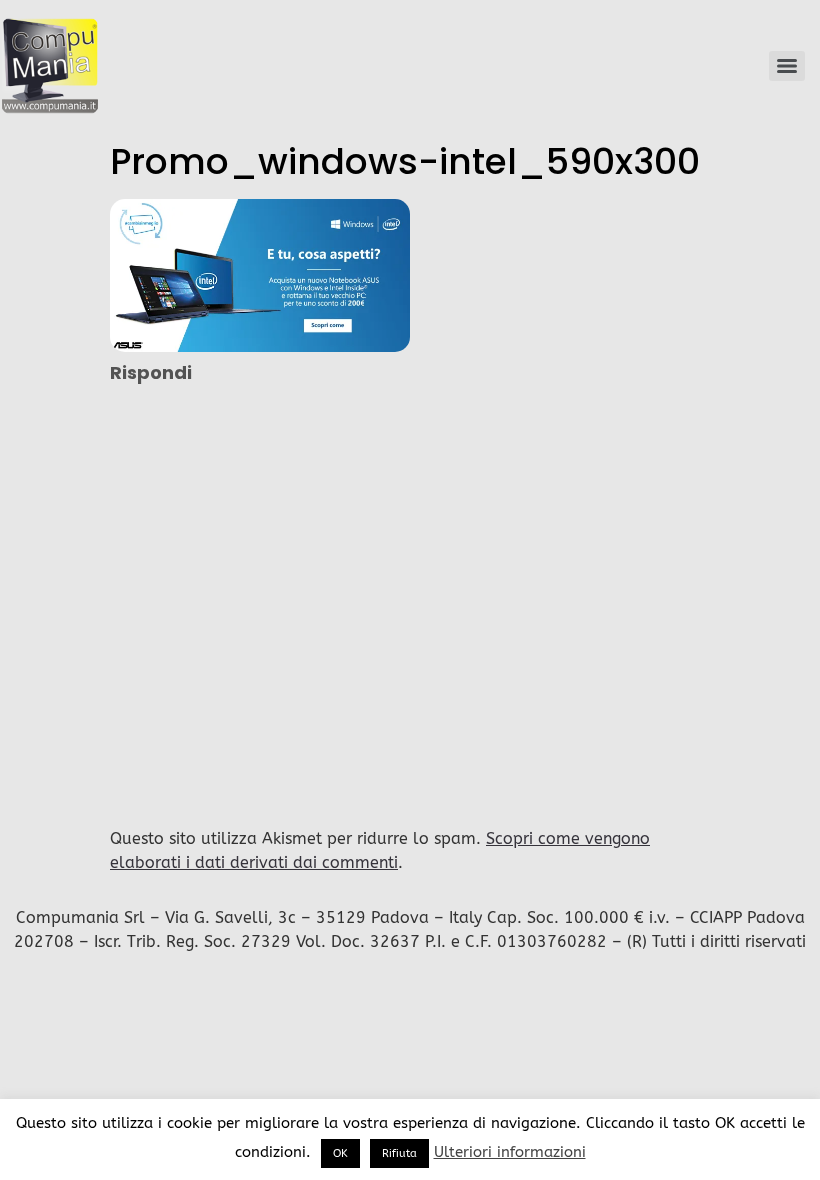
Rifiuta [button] (399, 1153)
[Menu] (787, 66)
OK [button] (340, 1153)
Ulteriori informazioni (510, 1152)
